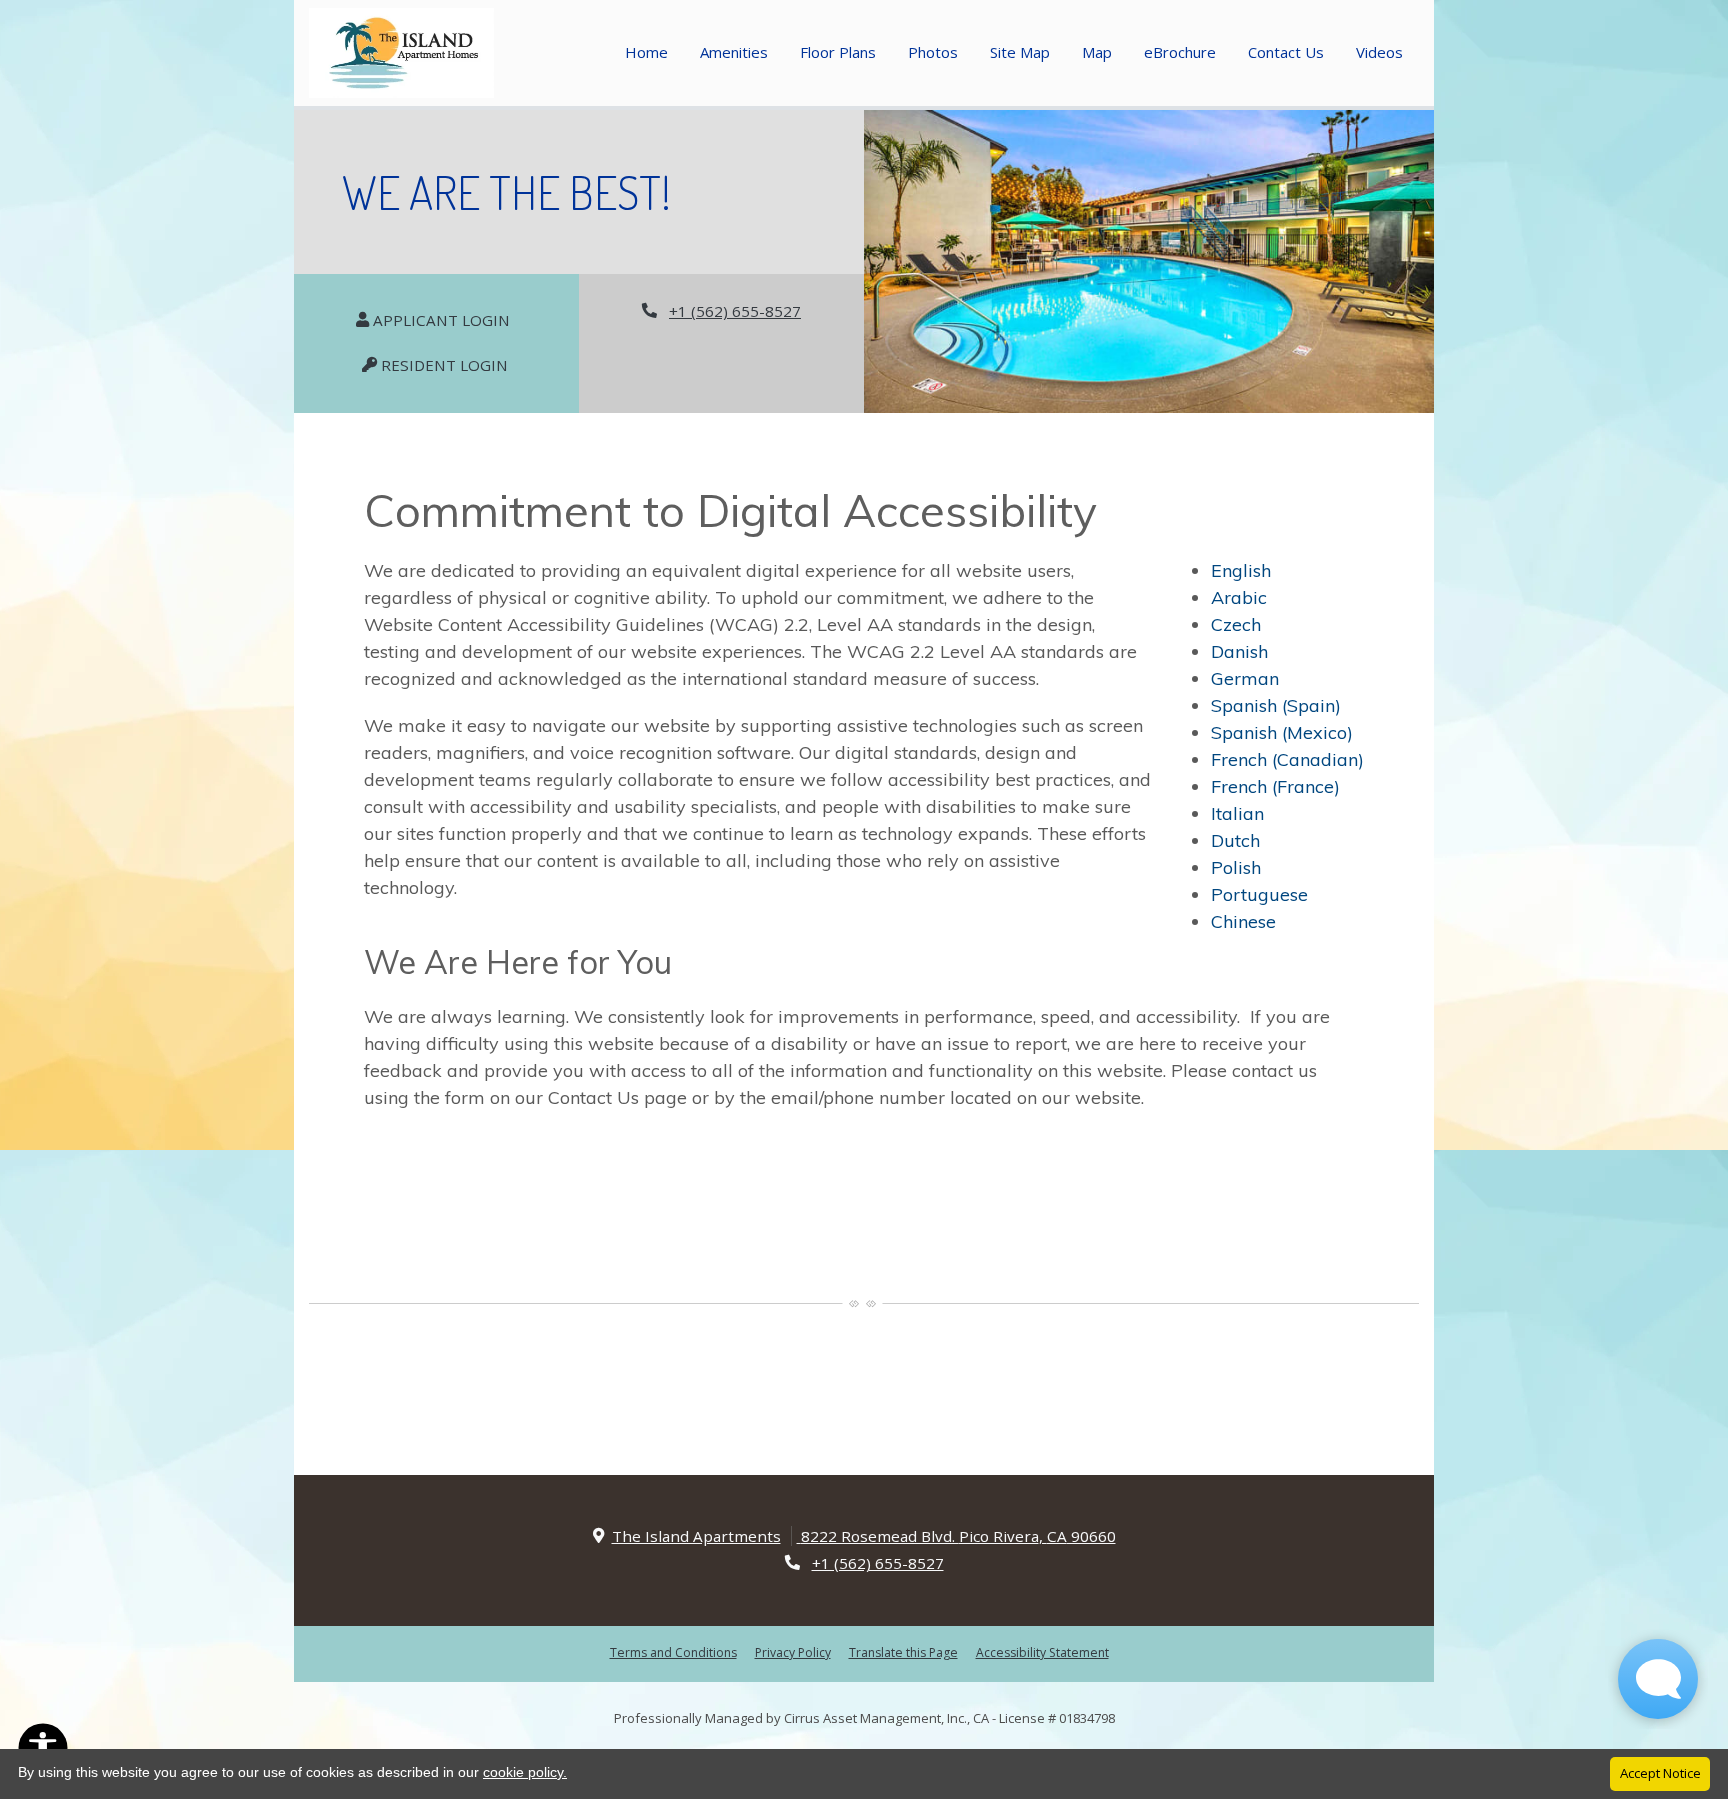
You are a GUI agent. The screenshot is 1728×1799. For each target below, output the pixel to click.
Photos (933, 52)
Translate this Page (903, 1651)
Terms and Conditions (673, 1651)
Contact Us (1286, 52)
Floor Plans (838, 52)
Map (1097, 52)
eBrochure (1180, 52)
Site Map (1020, 52)
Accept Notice (1660, 1773)
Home (646, 52)
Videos (1379, 52)
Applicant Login (450, 318)
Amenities (734, 52)
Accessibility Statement (1042, 1651)
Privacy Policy (793, 1651)
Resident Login (453, 364)
